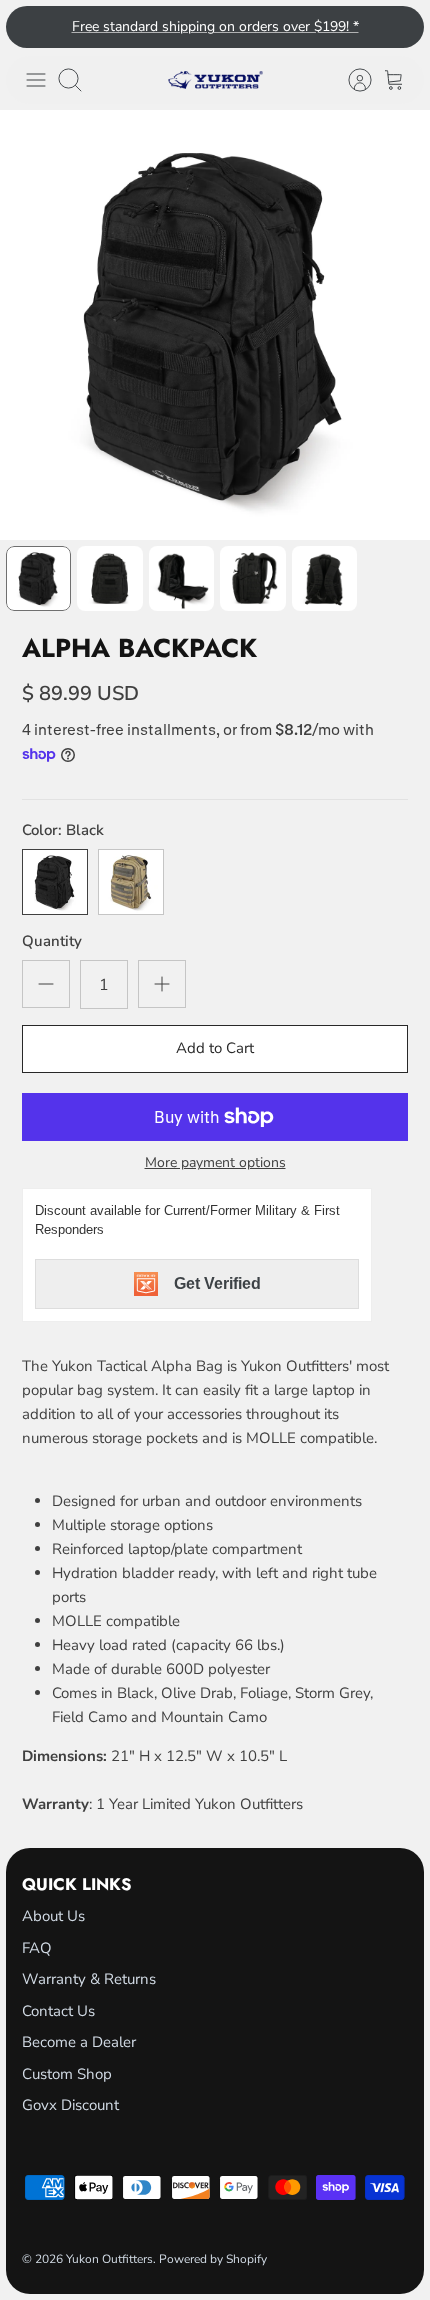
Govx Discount (70, 2105)
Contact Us (58, 2011)
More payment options (215, 1163)
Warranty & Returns (89, 1979)
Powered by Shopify (213, 2259)
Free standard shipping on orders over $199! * (215, 26)
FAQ (37, 1948)
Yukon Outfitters (109, 2259)
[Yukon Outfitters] (215, 80)
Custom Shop (67, 2074)
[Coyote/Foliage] (131, 882)
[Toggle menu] (36, 80)
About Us (53, 1916)
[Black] (55, 882)
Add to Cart (215, 1048)
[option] (215, 325)
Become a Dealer (79, 2042)
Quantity (52, 941)
